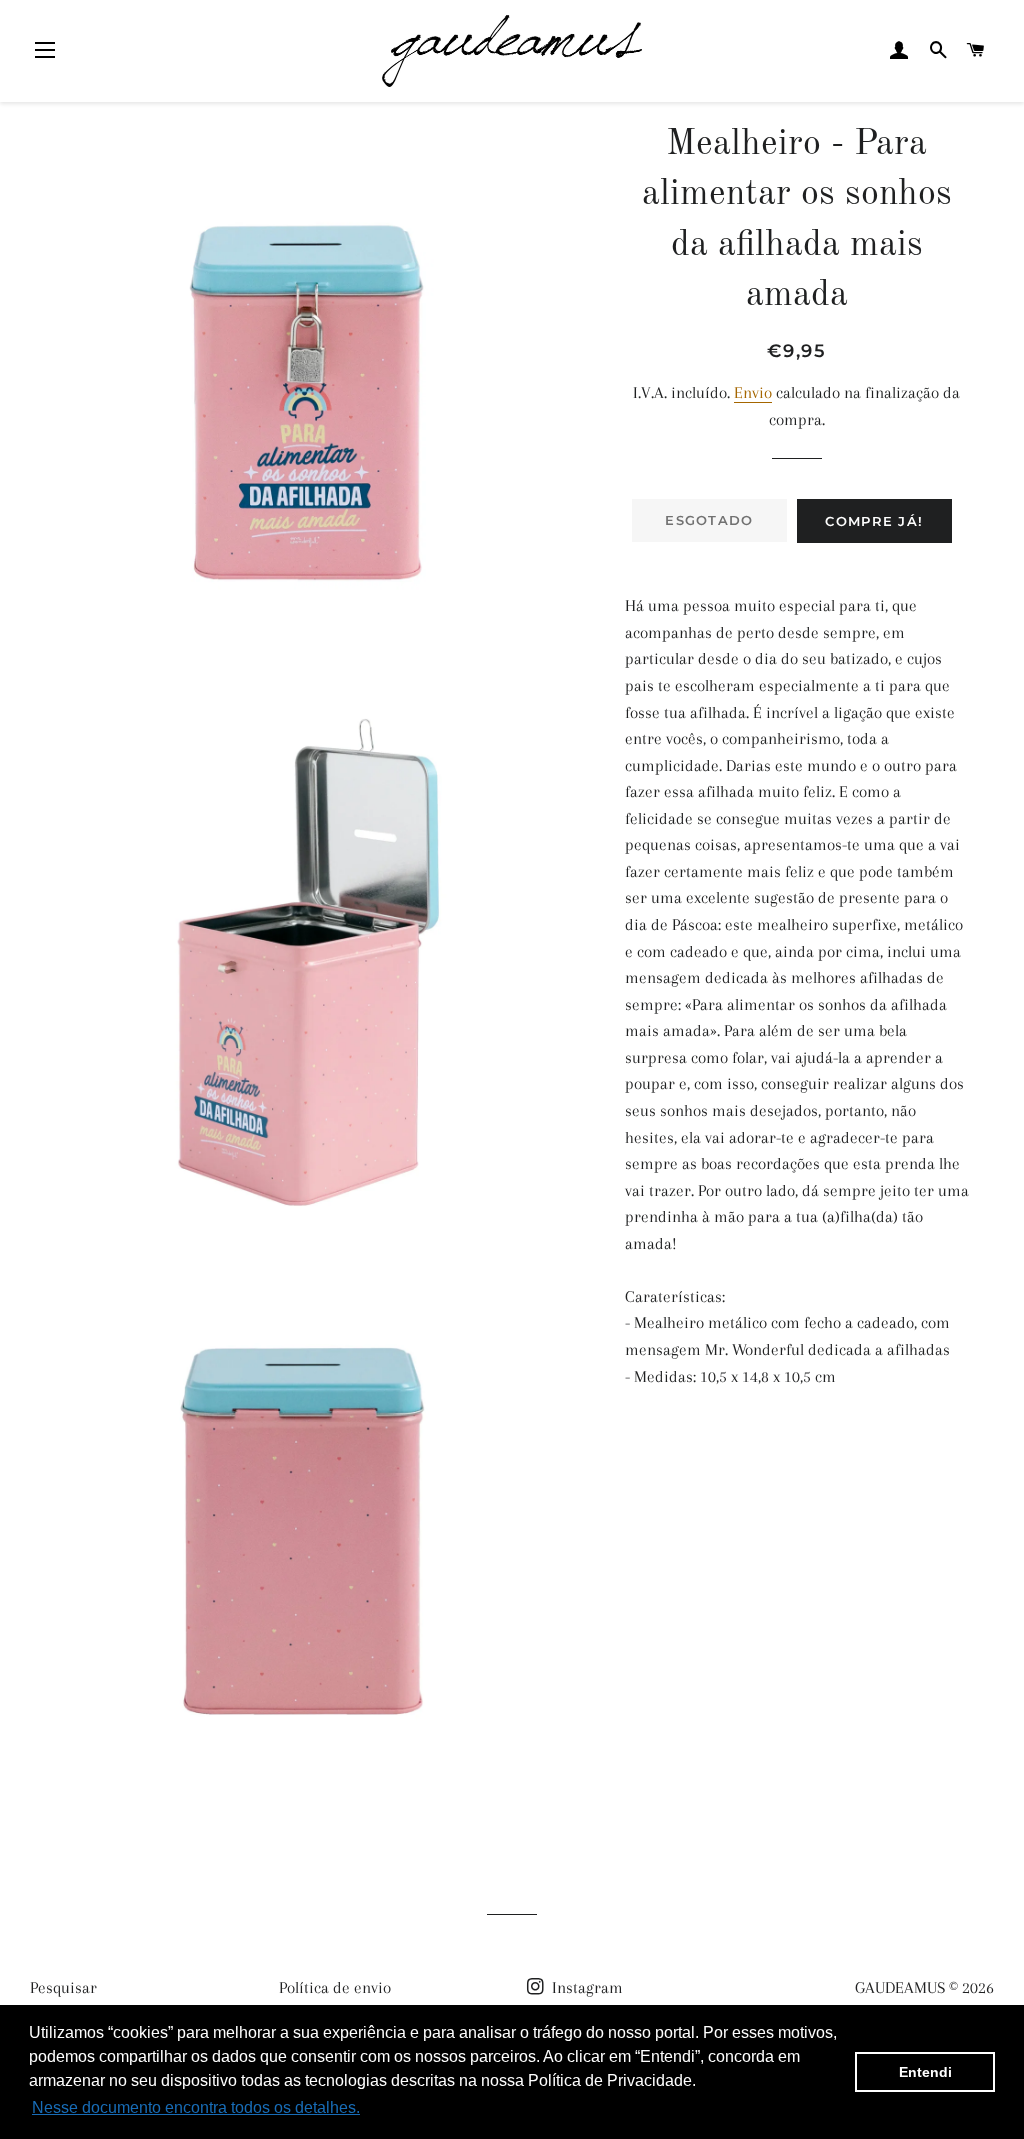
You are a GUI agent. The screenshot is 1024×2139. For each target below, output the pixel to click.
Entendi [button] (925, 2072)
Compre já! (874, 521)
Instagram (585, 1987)
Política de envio (335, 1987)
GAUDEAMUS (900, 1987)
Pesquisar (63, 1987)
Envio (753, 392)
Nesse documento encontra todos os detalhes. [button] (196, 2107)
